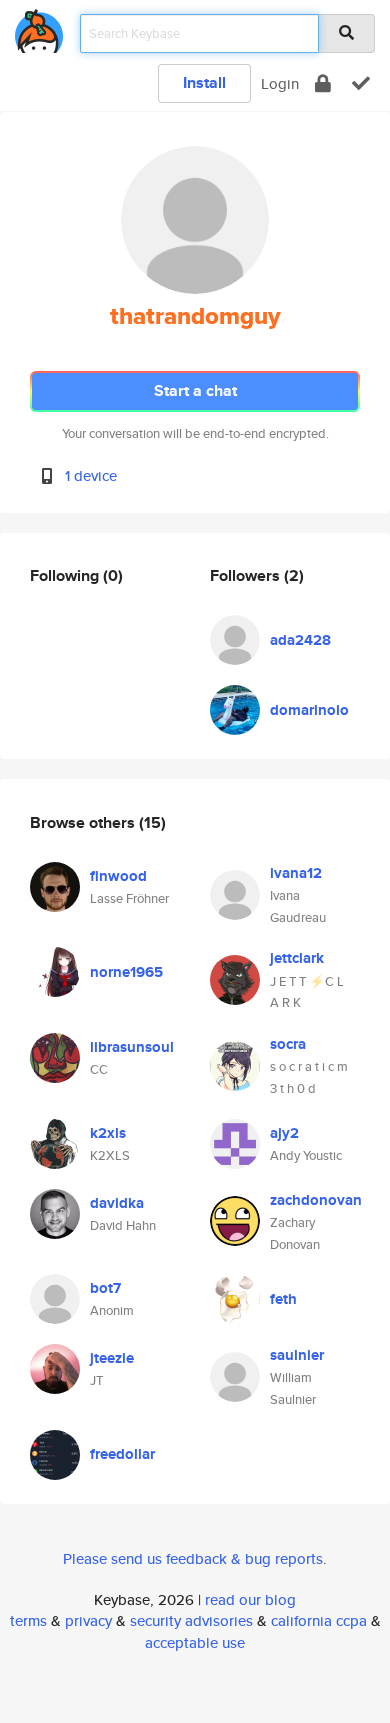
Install (204, 82)
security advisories (191, 1620)
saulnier (297, 1355)
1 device (91, 475)
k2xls (108, 1133)
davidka (117, 1203)
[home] (39, 27)
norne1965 (126, 972)
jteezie (112, 1358)
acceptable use (195, 1642)
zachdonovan (316, 1200)
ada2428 (300, 640)
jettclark (297, 958)
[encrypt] (323, 83)
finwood (118, 876)
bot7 (105, 1288)
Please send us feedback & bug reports (193, 1558)
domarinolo (309, 710)
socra (288, 1044)
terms (28, 1620)
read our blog (250, 1599)
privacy (88, 1620)
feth (283, 1299)
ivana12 (296, 873)
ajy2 (284, 1133)
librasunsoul (132, 1047)
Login (280, 83)
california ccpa (319, 1620)
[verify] (361, 83)
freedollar (122, 1454)
